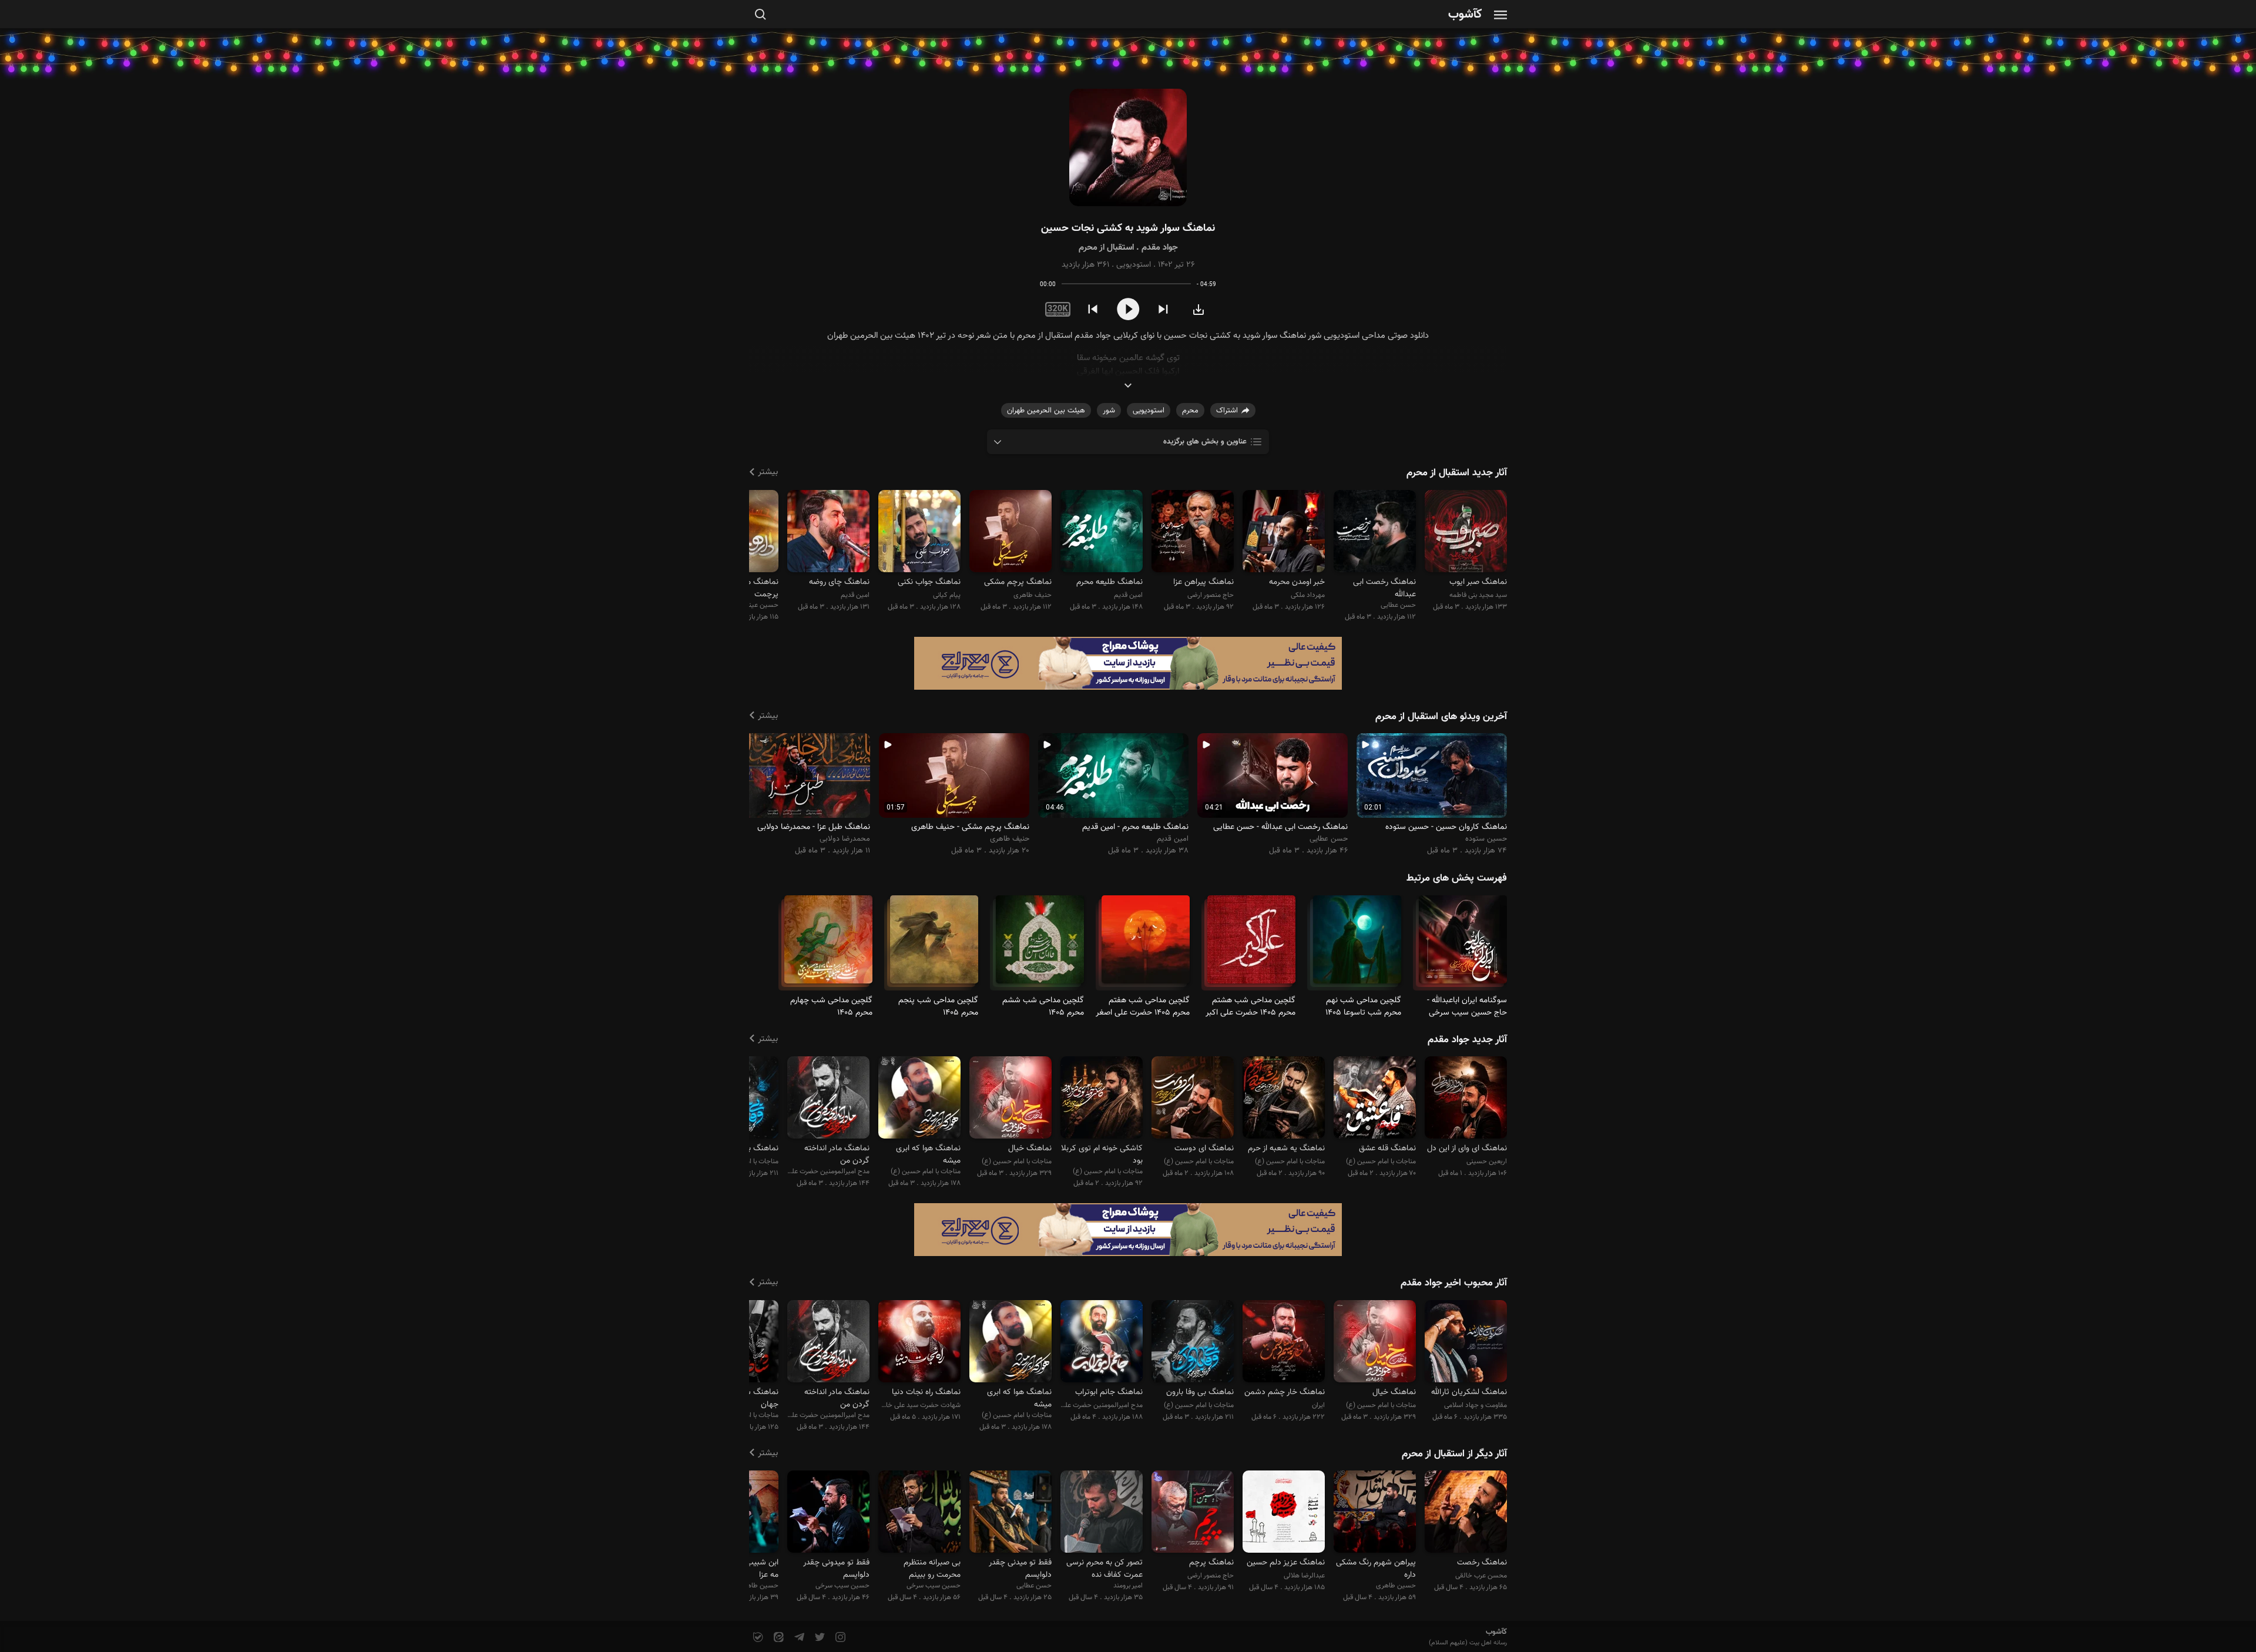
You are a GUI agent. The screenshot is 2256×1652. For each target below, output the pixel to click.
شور (1109, 411)
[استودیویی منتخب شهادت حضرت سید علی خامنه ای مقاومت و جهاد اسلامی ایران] (919, 1343)
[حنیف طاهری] (1010, 533)
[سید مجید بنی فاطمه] (1466, 533)
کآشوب (1465, 15)
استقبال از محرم (1106, 248)
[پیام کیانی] (919, 533)
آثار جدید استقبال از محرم (1457, 473)
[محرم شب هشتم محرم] (1251, 944)
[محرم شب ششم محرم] (1040, 944)
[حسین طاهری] (1375, 1514)
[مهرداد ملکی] (1284, 533)
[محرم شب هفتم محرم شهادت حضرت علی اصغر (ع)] (1146, 944)
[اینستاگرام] (839, 1638)
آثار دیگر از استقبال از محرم (1454, 1454)
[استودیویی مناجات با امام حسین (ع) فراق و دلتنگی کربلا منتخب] (1102, 1099)
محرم (1190, 411)
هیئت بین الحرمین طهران (1046, 411)
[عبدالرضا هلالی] (1284, 1514)
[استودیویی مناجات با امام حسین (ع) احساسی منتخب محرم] (1193, 1343)
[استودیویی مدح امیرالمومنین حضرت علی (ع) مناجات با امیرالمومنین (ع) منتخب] (828, 1099)
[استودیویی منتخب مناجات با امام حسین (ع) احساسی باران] (919, 1099)
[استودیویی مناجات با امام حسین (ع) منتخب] (1375, 1099)
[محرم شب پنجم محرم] (934, 944)
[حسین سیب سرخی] (919, 1514)
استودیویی (1134, 265)
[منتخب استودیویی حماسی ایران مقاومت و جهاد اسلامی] (1284, 1343)
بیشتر (768, 472)
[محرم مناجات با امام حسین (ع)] (1463, 944)
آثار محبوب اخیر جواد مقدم (1454, 1283)
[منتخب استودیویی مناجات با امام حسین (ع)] (1010, 1099)
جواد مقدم (1160, 248)
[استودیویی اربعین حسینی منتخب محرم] (1466, 1099)
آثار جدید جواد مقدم (1467, 1040)
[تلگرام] (798, 1638)
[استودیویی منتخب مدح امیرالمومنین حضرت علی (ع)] (1102, 1343)
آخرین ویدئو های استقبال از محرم (1441, 717)
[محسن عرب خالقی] (1466, 1514)
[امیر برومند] (1102, 1514)
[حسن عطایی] (1375, 533)
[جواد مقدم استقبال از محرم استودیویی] (1128, 148)
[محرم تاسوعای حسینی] (1357, 944)
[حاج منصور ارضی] (1193, 533)
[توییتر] (819, 1638)
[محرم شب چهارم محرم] (828, 944)
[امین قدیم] (1102, 533)
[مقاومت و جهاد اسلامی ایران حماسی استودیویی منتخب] (1466, 1343)
